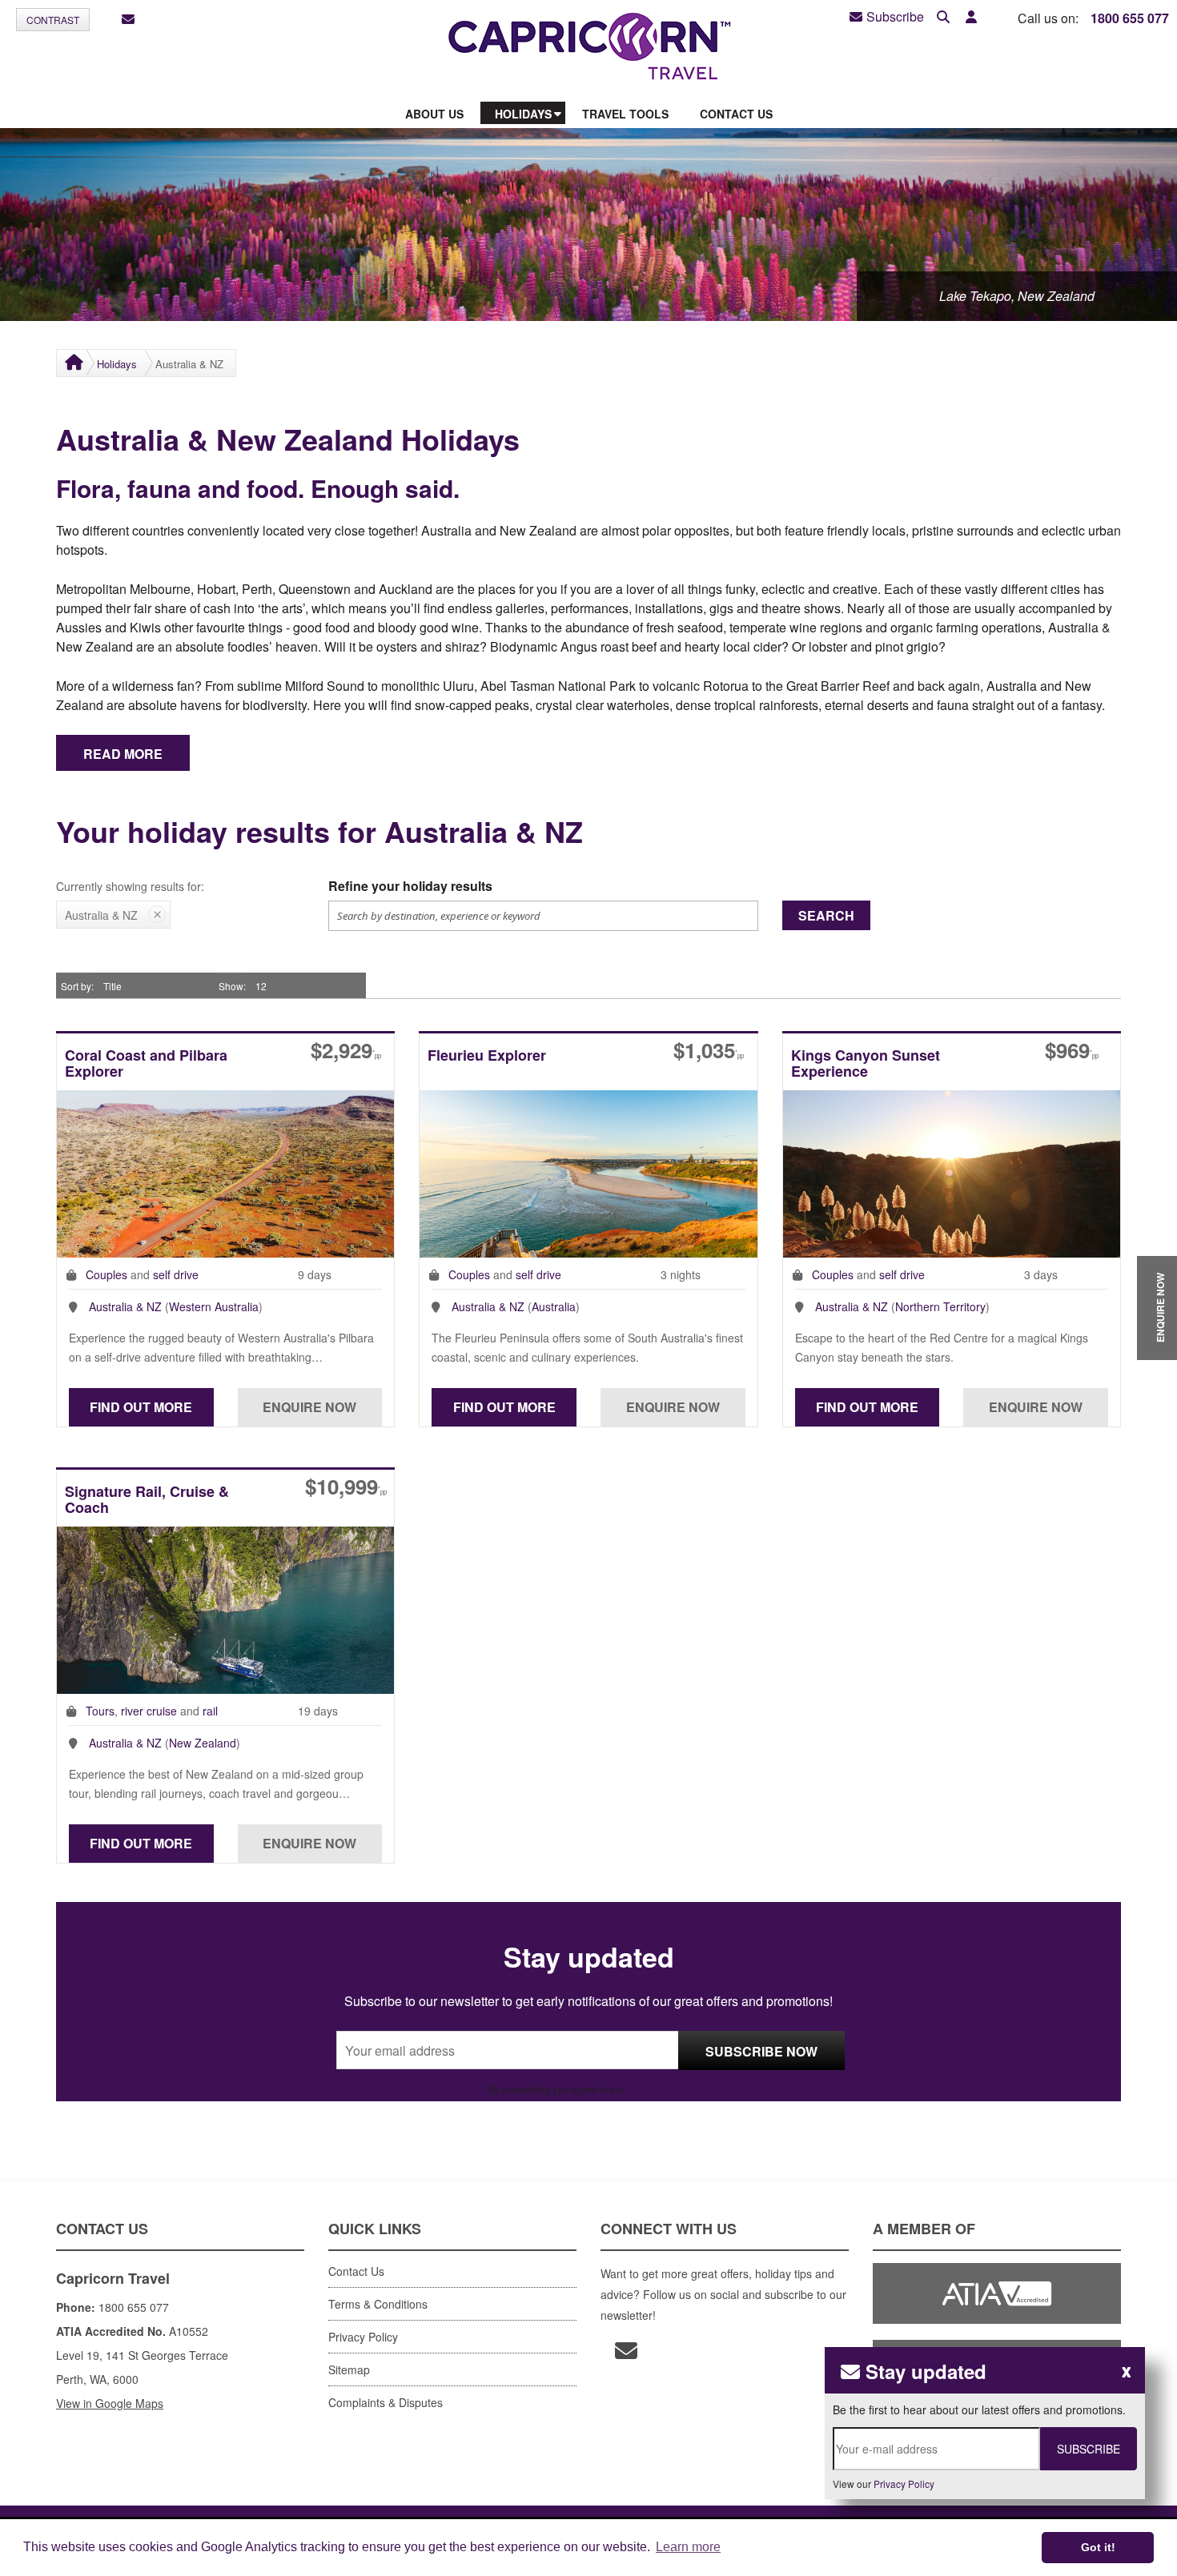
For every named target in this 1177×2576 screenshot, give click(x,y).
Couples (106, 1274)
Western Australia (214, 1306)
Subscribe (895, 17)
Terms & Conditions (378, 2304)
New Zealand (203, 1743)
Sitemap (349, 2369)
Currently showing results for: (130, 886)
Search (826, 915)
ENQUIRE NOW (1160, 1308)
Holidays (117, 364)
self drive (176, 1274)
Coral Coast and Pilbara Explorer (146, 1064)
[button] (971, 17)
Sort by (76, 986)
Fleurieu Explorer (487, 1056)
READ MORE (123, 754)
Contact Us (356, 2271)
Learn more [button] (688, 2547)
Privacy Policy (657, 2089)
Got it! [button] (1098, 2547)
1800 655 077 (1130, 18)
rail (210, 1711)
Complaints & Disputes (386, 2402)
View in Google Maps (110, 2403)
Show (231, 986)
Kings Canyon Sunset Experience (866, 1064)
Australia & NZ (125, 1306)
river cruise (149, 1711)
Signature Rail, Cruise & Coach (147, 1501)
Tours (100, 1711)
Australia (554, 1306)
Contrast (53, 20)
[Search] (943, 17)
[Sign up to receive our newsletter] (128, 20)
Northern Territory (940, 1306)
